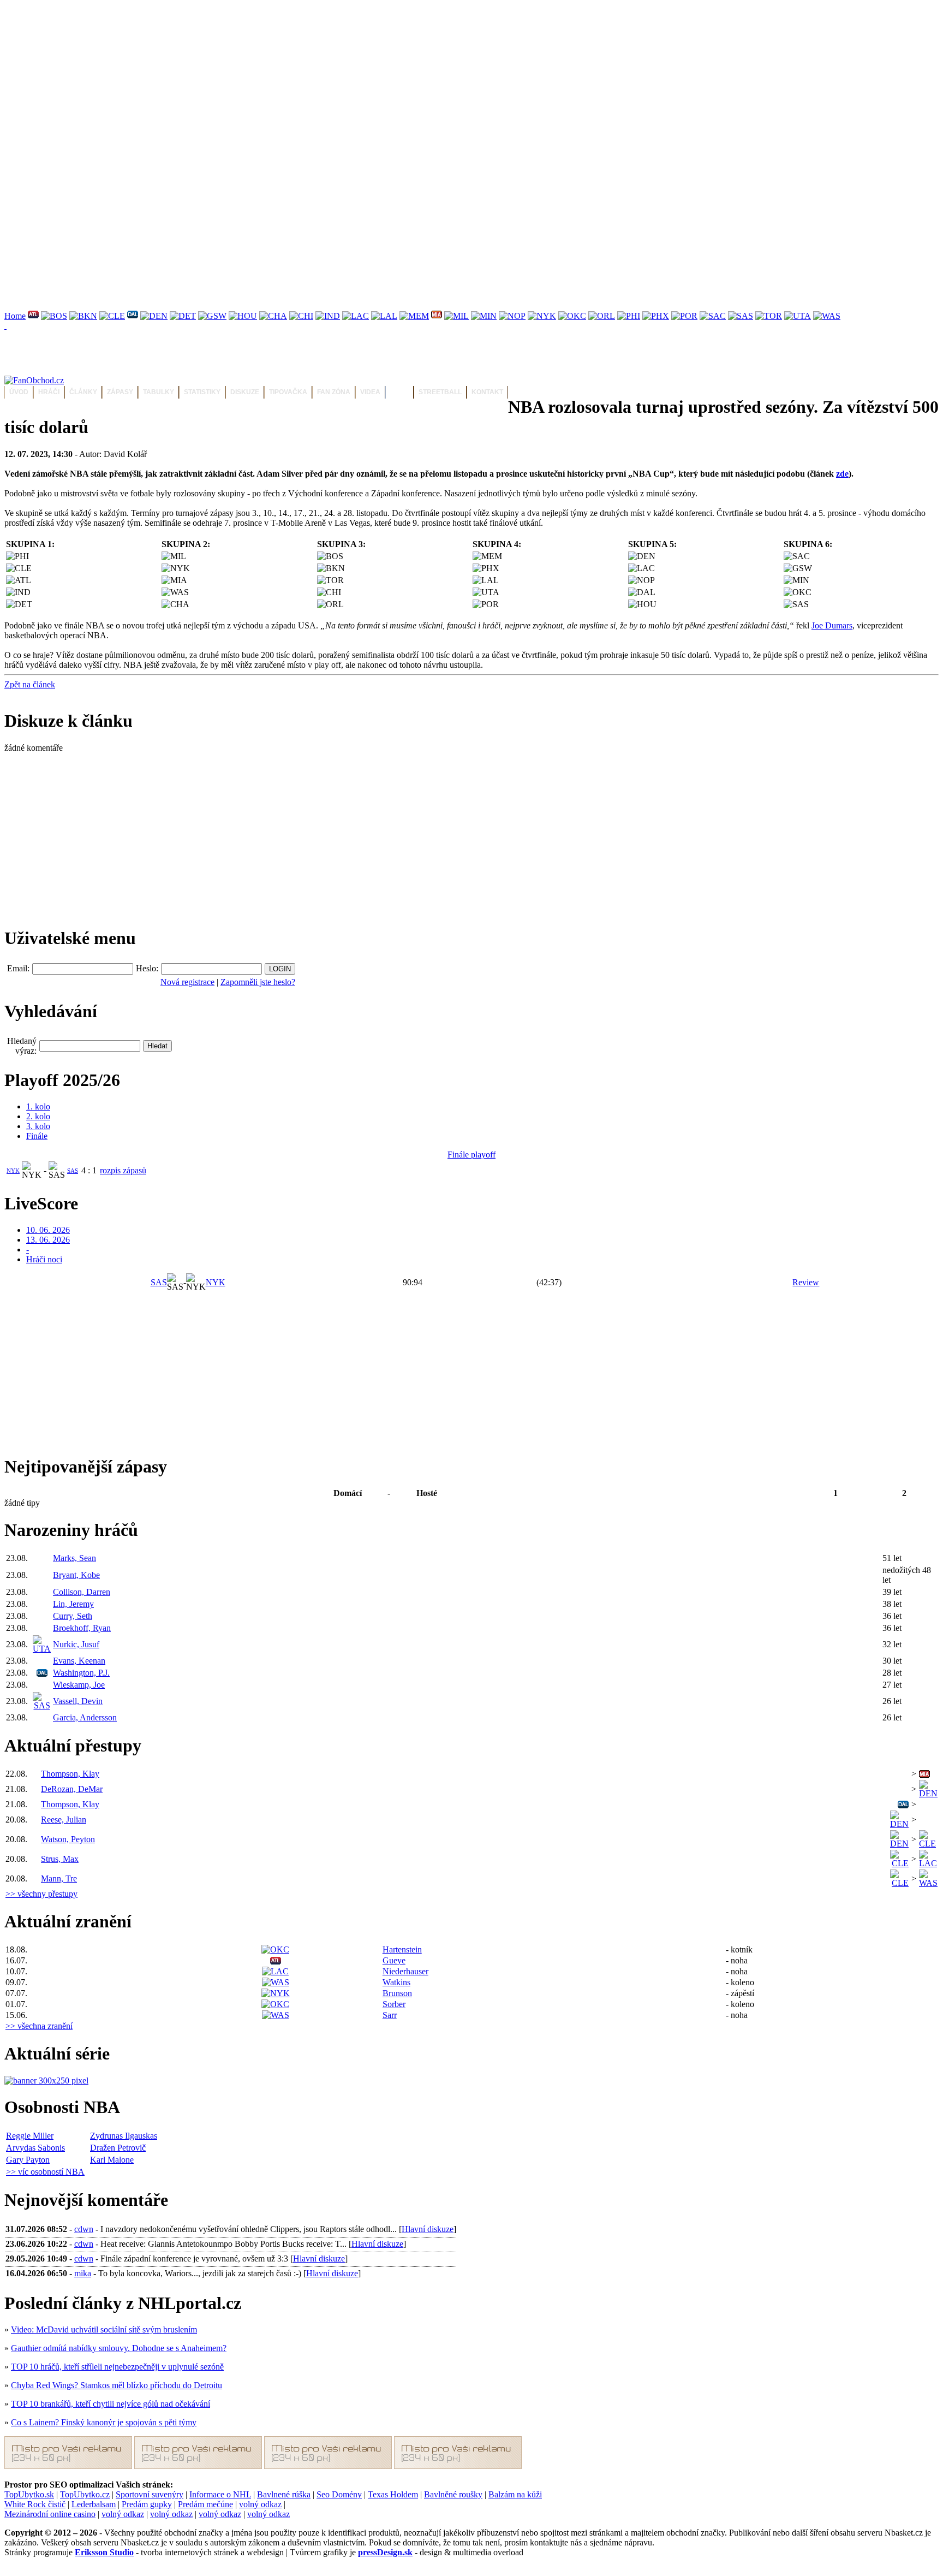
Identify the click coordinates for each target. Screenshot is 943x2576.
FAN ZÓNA (334, 392)
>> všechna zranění (39, 2026)
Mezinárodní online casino (50, 2514)
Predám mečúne (205, 2504)
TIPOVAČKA (288, 392)
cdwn (84, 2229)
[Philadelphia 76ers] (629, 316)
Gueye (394, 1960)
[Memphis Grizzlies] (414, 316)
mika (83, 2273)
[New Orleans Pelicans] (512, 316)
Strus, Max (60, 1859)
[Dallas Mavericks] (133, 316)
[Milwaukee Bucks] (456, 316)
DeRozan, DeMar (72, 1789)
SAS (73, 1171)
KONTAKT (487, 392)
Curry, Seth (73, 1616)
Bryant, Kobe (76, 1575)
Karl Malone (112, 2160)
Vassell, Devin (78, 1701)
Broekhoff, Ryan (82, 1628)
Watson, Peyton (68, 1839)
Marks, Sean (74, 1558)
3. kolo (38, 1126)
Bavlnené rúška (284, 2494)
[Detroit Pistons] (183, 316)
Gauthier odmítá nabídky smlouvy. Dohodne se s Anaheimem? (119, 2348)
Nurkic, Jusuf (76, 1644)
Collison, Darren (82, 1592)
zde (842, 474)
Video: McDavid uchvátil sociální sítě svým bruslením (104, 2329)
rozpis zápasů (123, 1170)
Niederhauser (405, 1971)
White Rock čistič (35, 2504)
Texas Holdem (393, 2494)
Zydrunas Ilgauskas (124, 2136)
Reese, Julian (64, 1820)
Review (806, 1282)
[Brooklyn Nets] (83, 316)
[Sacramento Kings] (713, 316)
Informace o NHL (220, 2494)
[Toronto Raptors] (769, 316)
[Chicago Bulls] (301, 316)
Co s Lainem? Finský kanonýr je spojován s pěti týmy (104, 2422)
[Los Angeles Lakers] (384, 316)
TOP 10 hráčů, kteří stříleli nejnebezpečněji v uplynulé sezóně (117, 2367)
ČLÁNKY (83, 392)
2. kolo (38, 1116)
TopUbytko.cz (85, 2494)
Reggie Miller (30, 2136)
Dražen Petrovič (118, 2148)
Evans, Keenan (79, 1661)
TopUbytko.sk (29, 2494)
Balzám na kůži (515, 2494)
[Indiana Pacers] (328, 316)
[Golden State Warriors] (212, 316)
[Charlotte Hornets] (273, 316)
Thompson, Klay (70, 1774)
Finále (37, 1136)
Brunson (397, 1993)
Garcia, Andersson (85, 1717)
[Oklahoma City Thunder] (572, 316)
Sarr (390, 2015)
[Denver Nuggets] (154, 316)
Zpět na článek (30, 684)
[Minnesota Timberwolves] (484, 316)
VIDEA (370, 392)
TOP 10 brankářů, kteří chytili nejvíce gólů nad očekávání (111, 2404)
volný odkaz (260, 2504)
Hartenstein (402, 1949)
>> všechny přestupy (41, 1894)
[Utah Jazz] (798, 316)
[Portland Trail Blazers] (684, 316)
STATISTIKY (202, 392)
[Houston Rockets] (243, 316)
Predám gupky (147, 2504)
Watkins (396, 1982)
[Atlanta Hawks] (33, 316)
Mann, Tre (59, 1878)
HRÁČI (49, 392)
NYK (13, 1171)
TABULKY (159, 392)
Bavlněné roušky (453, 2494)
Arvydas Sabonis (35, 2148)
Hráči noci (44, 1259)
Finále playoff (471, 1155)
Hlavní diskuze (428, 2229)
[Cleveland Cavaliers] (112, 316)
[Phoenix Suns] (656, 316)
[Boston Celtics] (54, 316)
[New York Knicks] (542, 316)
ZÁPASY (120, 392)
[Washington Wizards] (827, 316)
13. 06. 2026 (48, 1240)
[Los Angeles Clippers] (356, 316)
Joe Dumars (832, 625)
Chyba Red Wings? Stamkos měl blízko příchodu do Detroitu (117, 2385)
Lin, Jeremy (73, 1604)
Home (15, 316)
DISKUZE (245, 392)
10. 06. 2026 (48, 1230)
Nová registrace (187, 982)
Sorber (394, 2004)
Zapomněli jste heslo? (258, 982)
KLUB (399, 392)
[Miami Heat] (437, 316)
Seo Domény (339, 2494)
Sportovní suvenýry (150, 2494)
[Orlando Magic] (602, 316)
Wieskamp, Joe (79, 1685)
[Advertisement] (332, 81)
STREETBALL (440, 392)
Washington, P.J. (81, 1673)
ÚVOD (19, 392)
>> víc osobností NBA (45, 2172)
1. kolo (38, 1106)
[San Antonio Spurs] (741, 316)
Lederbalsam (94, 2504)
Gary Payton (28, 2160)
